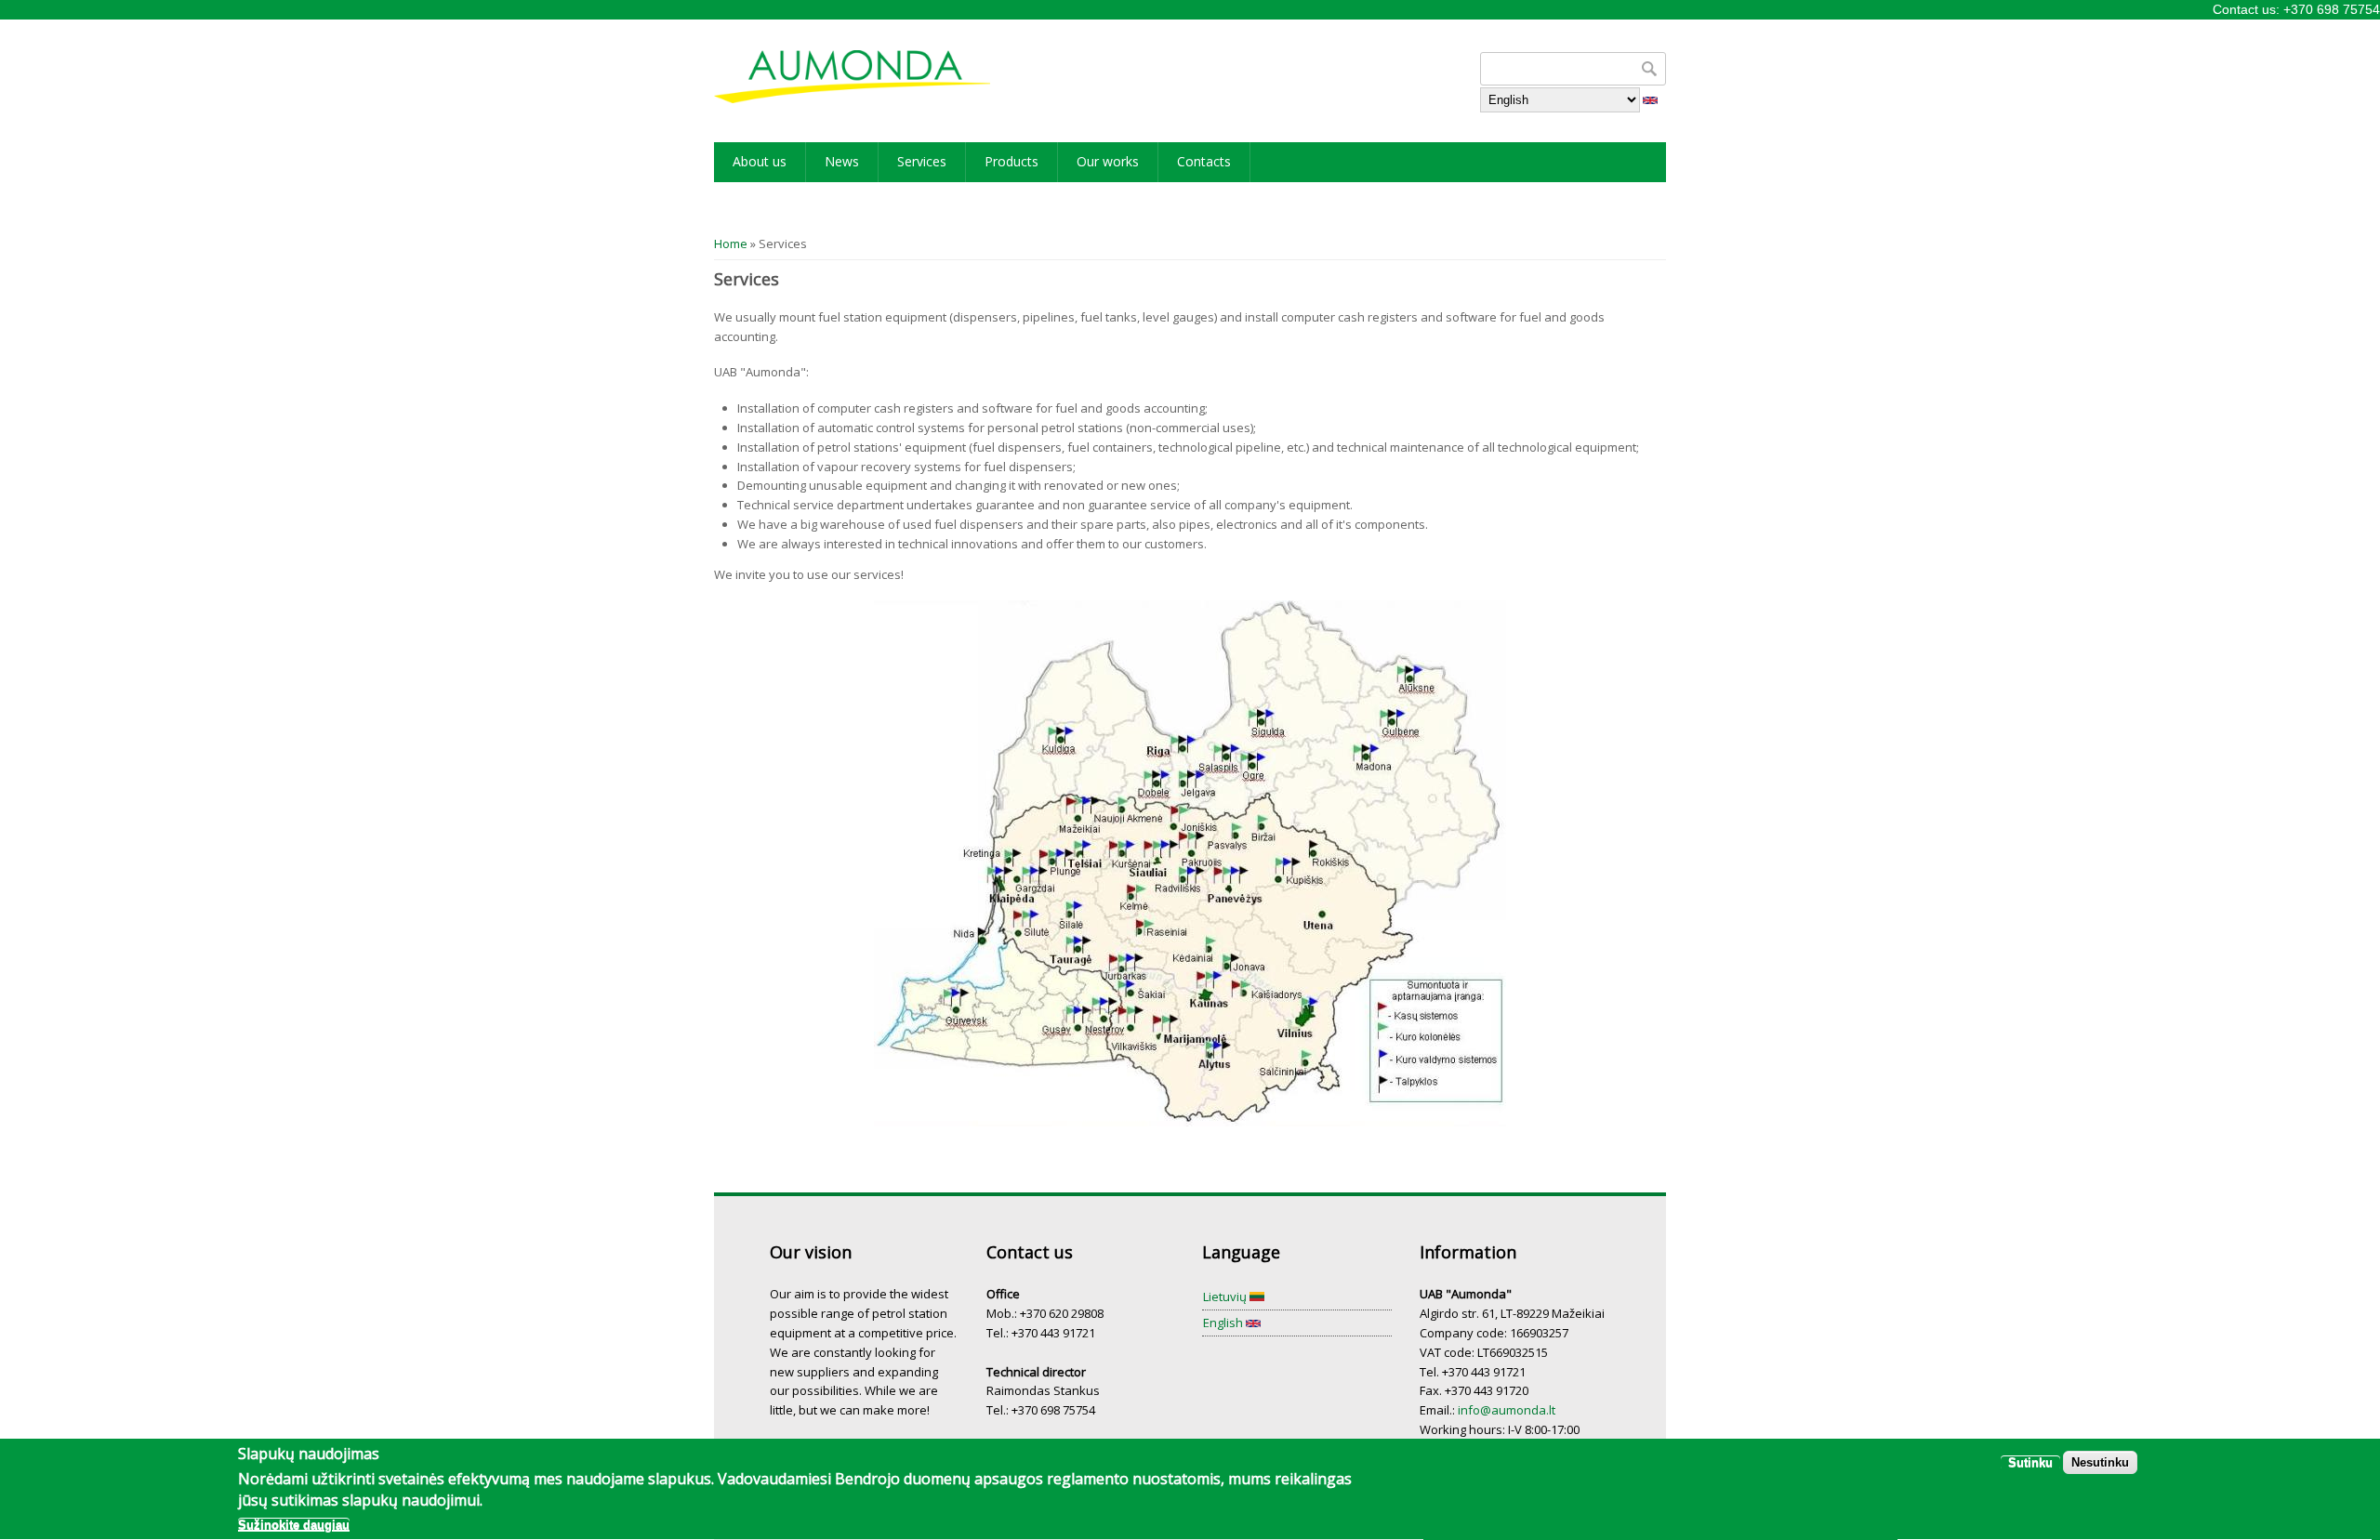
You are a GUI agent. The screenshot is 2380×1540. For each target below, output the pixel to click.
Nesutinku (2100, 1463)
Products (1011, 161)
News (842, 161)
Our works (1108, 161)
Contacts (1204, 161)
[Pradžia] (852, 76)
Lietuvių (1226, 1296)
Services (922, 161)
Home (731, 244)
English (1224, 1323)
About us (760, 161)
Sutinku (2030, 1463)
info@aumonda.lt (1507, 1410)
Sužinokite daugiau (294, 1525)
